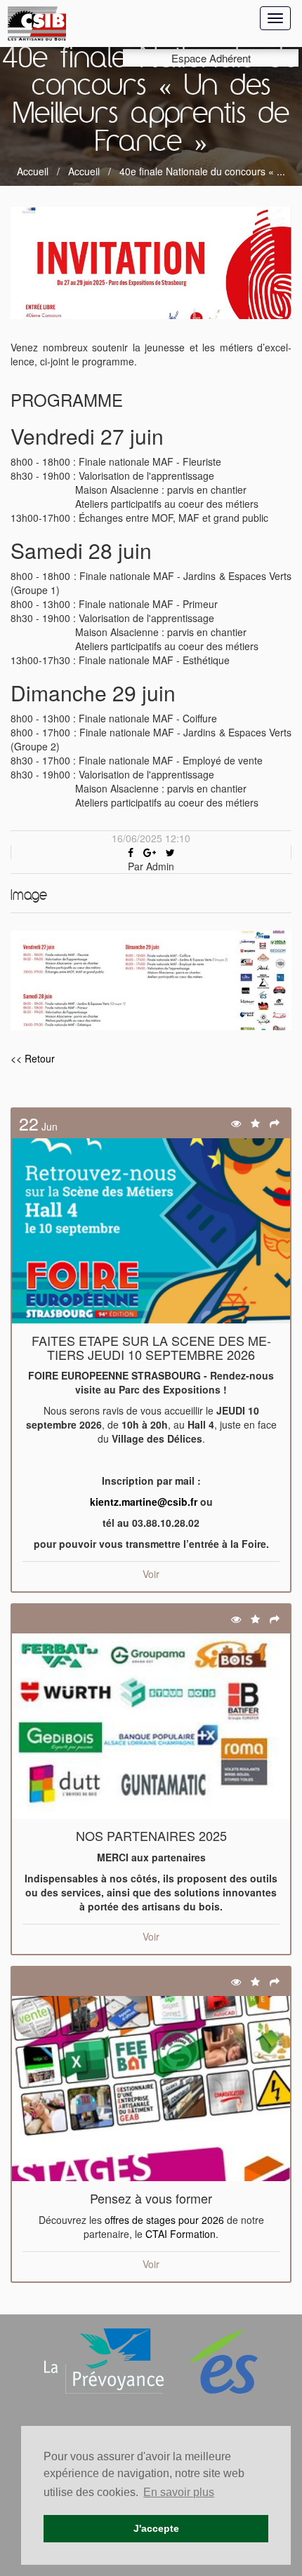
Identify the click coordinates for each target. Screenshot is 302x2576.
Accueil (33, 171)
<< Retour (33, 1058)
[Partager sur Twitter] (170, 852)
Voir (151, 1574)
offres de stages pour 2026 (164, 2220)
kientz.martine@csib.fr (144, 1502)
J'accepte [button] (156, 2528)
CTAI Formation (180, 2234)
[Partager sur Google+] (150, 852)
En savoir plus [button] (179, 2492)
